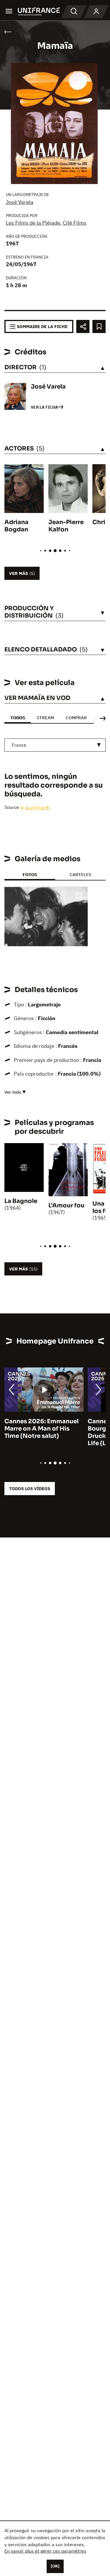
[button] (79, 896)
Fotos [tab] (30, 874)
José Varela (20, 202)
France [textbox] (19, 745)
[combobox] (55, 745)
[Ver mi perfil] (96, 12)
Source (12, 807)
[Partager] (83, 326)
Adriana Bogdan (16, 526)
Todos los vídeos (30, 1489)
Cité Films (75, 223)
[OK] (55, 2566)
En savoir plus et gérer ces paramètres (45, 2551)
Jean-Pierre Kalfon (66, 526)
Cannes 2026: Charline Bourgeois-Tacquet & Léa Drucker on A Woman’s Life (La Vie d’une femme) (42, 1432)
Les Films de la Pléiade (33, 223)
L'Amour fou (66, 1205)
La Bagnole (21, 1201)
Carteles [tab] (80, 874)
